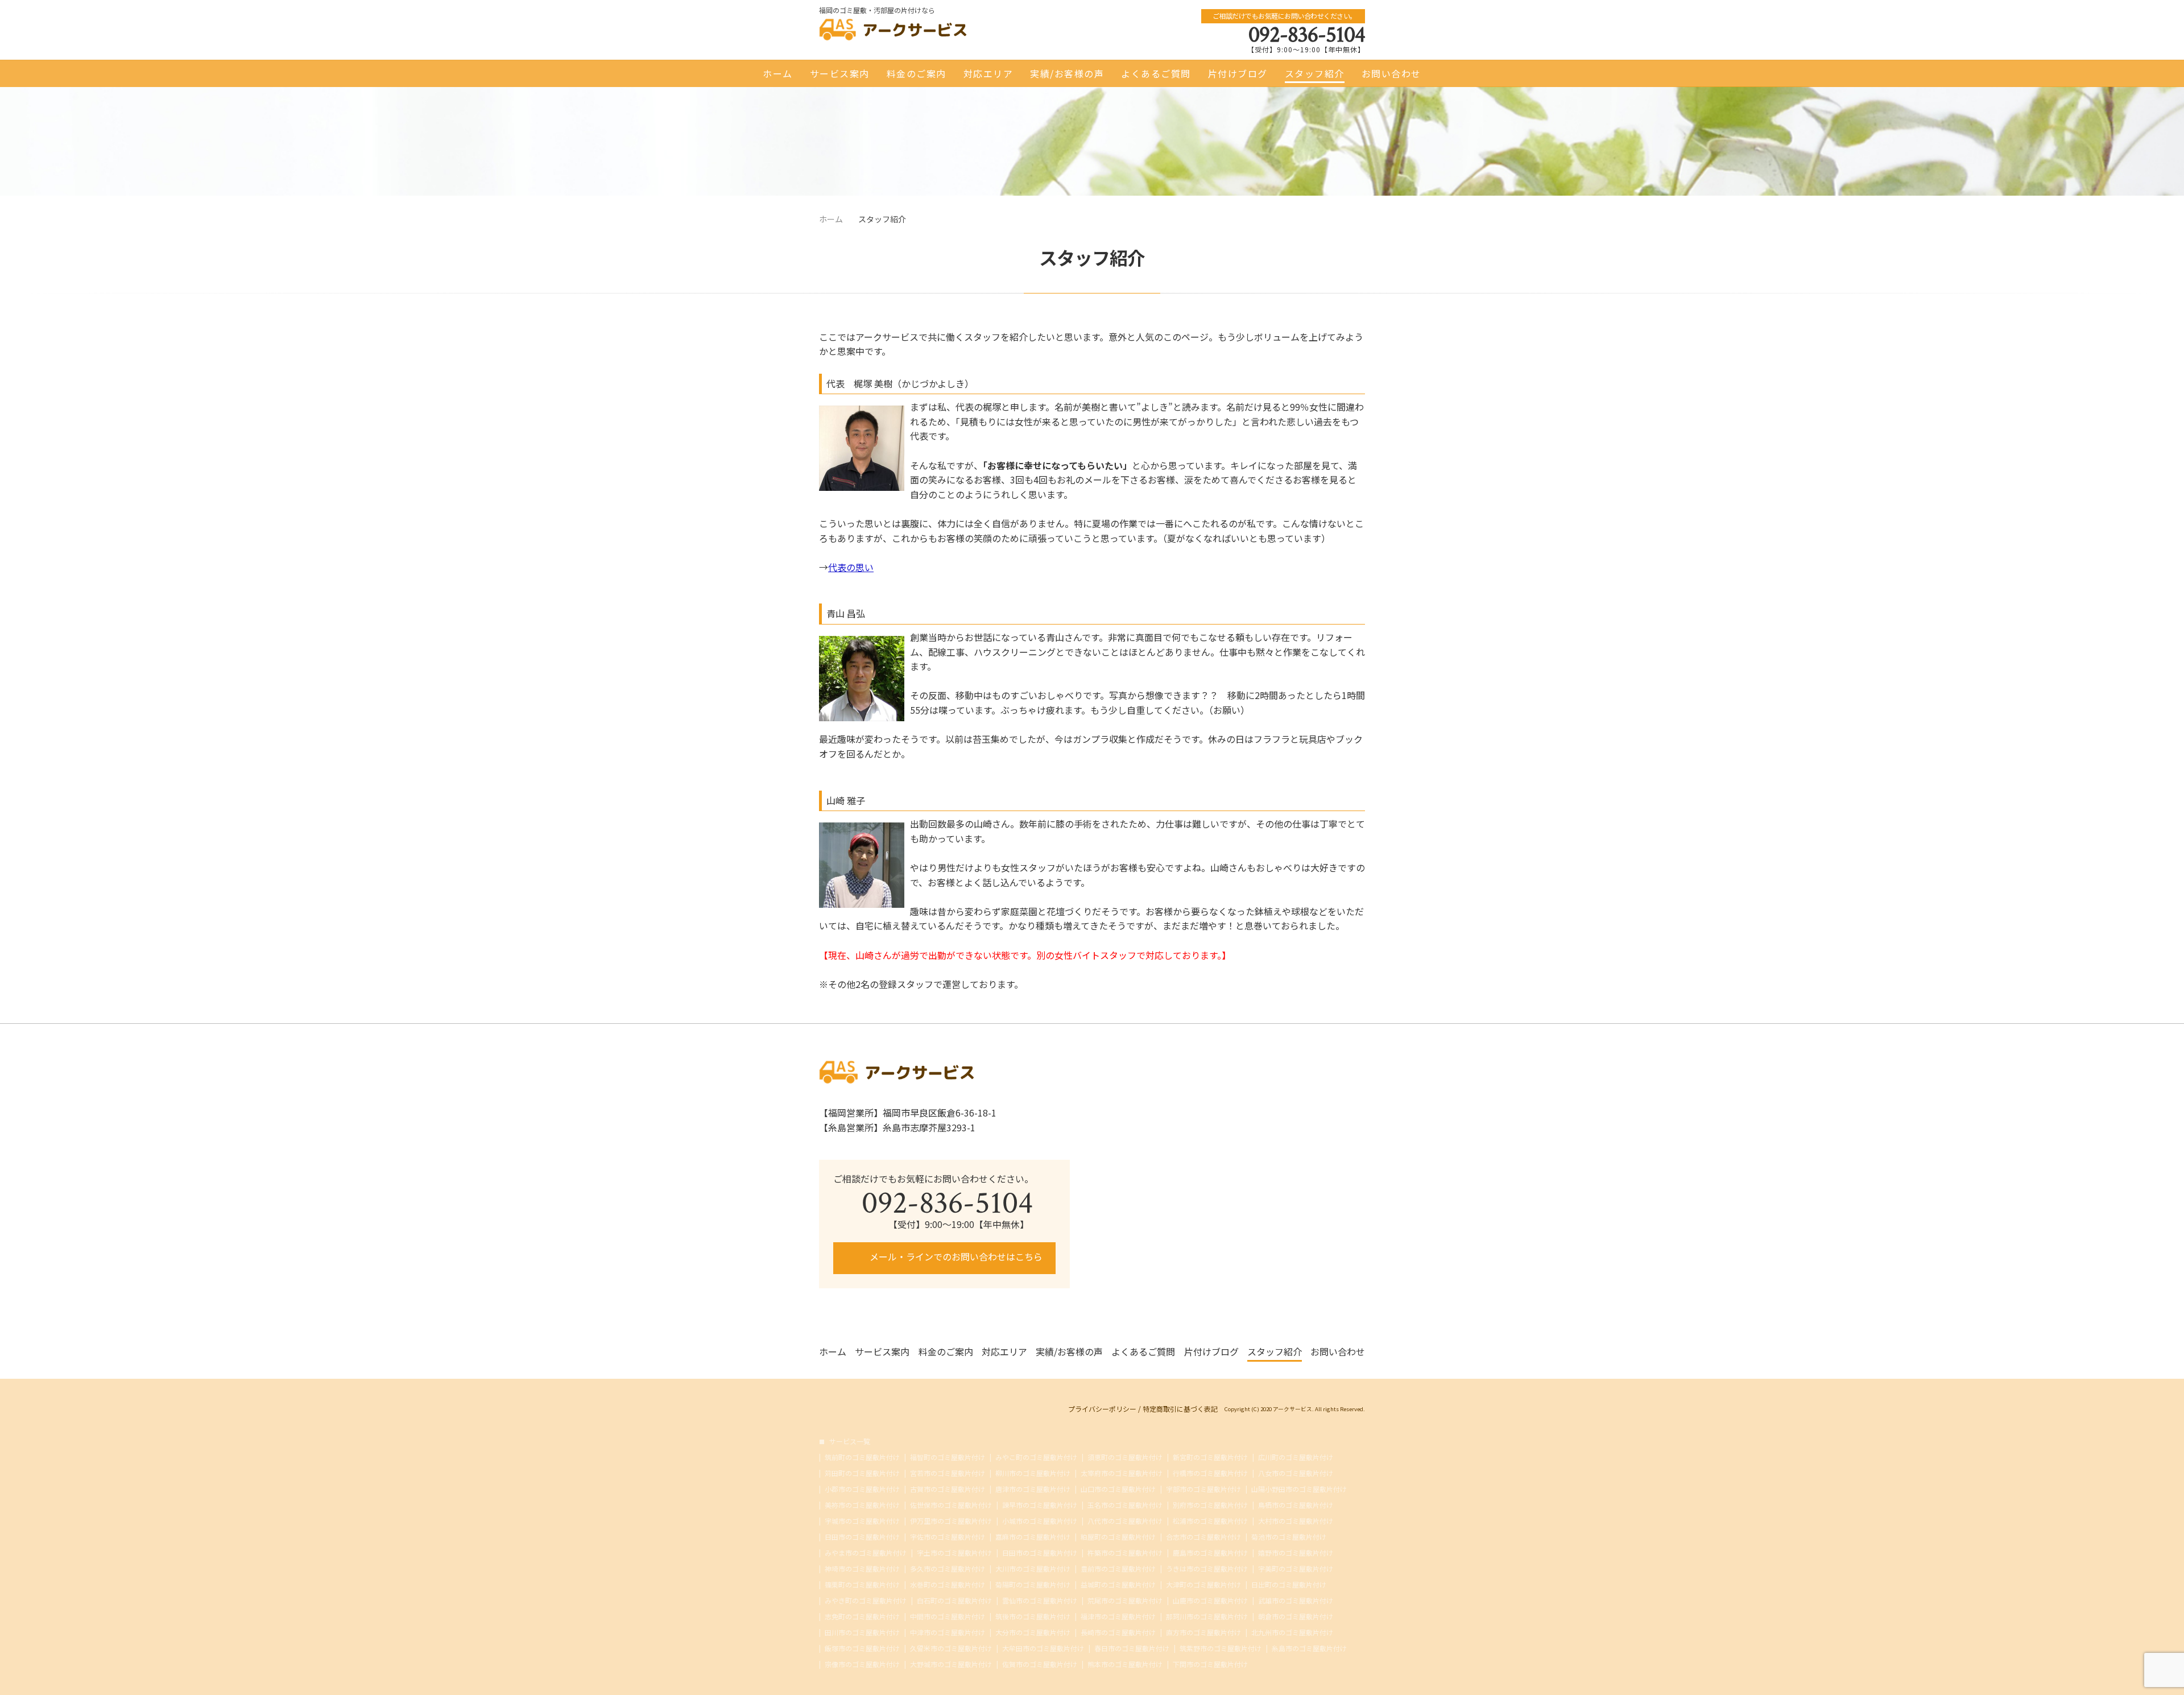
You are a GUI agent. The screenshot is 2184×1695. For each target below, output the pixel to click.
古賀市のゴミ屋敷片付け (948, 1489)
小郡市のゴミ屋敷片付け (862, 1489)
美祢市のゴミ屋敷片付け (862, 1505)
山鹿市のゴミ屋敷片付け (1210, 1601)
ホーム (778, 73)
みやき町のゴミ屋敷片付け (866, 1601)
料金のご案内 (917, 73)
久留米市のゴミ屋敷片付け (951, 1648)
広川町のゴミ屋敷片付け (1296, 1457)
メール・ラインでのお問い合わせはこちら (955, 1256)
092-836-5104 (1307, 35)
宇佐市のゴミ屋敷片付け (948, 1537)
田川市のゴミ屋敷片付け (862, 1632)
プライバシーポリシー (1102, 1409)
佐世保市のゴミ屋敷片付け (951, 1505)
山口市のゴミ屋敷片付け (1118, 1489)
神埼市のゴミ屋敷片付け (862, 1569)
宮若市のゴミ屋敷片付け (948, 1473)
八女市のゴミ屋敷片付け (1296, 1473)
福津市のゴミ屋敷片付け (1118, 1617)
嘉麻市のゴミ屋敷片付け (1033, 1537)
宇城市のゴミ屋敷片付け (862, 1521)
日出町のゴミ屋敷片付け (1289, 1585)
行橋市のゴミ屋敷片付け (1210, 1473)
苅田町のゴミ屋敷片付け (862, 1473)
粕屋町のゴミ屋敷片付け (1118, 1537)
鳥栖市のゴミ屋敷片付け (1296, 1505)
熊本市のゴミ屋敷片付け (1125, 1664)
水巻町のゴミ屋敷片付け (948, 1585)
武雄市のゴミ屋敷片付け (1296, 1601)
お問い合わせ (1391, 73)
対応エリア (988, 73)
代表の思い (851, 567)
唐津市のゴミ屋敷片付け (1033, 1489)
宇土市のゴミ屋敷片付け (954, 1553)
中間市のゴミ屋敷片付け (948, 1617)
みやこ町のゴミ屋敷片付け (1036, 1457)
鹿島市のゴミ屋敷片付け (1210, 1553)
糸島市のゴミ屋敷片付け (1309, 1648)
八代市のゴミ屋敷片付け (1125, 1521)
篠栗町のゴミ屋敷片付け (862, 1585)
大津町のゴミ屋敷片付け (1203, 1585)
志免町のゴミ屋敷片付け (862, 1617)
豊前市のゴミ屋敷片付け (1118, 1569)
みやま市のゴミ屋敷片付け (866, 1553)
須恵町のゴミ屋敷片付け (1125, 1457)
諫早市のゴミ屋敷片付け (1040, 1505)
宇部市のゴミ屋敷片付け (1203, 1489)
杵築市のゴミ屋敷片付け (1125, 1553)
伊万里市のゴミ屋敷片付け (951, 1521)
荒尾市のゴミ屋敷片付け (1125, 1601)
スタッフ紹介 (1315, 73)
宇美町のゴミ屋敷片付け (1296, 1569)
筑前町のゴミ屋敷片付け (862, 1457)
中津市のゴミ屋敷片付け (948, 1632)
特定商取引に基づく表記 (1180, 1409)
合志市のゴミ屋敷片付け (1203, 1537)
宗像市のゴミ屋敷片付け (862, 1664)
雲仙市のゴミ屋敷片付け (1040, 1601)
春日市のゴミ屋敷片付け (1132, 1648)
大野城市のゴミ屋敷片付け (951, 1664)
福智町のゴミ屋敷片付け (948, 1457)
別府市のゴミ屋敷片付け (1210, 1505)
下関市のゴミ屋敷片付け (1210, 1664)
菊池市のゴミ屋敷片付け (1289, 1537)
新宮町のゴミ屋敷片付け (1210, 1457)
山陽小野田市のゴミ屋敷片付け (1299, 1489)
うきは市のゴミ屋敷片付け (1207, 1569)
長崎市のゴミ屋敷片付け (1118, 1632)
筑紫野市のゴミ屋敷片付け (1221, 1648)
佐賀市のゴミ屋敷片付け (1040, 1664)
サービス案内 (840, 73)
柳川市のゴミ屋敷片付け (1033, 1473)
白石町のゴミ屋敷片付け (954, 1601)
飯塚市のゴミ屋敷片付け (862, 1648)
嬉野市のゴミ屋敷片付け (1296, 1553)
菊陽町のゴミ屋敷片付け (1033, 1585)
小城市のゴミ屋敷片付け (1040, 1521)
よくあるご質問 (1156, 73)
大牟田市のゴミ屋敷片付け (1043, 1648)
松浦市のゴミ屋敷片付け (1210, 1521)
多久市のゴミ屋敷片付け (948, 1569)
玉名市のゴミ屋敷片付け (1125, 1505)
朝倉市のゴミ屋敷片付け (1296, 1617)
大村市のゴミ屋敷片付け (1296, 1521)
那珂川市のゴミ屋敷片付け (1207, 1617)
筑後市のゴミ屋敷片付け (1033, 1617)
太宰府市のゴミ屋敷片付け (1122, 1473)
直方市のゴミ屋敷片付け (1203, 1632)
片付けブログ (1238, 73)
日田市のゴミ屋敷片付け (862, 1537)
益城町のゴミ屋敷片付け (1118, 1585)
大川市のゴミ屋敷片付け (1033, 1569)
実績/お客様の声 (1067, 73)
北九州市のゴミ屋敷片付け (1292, 1632)
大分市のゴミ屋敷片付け (1033, 1632)
